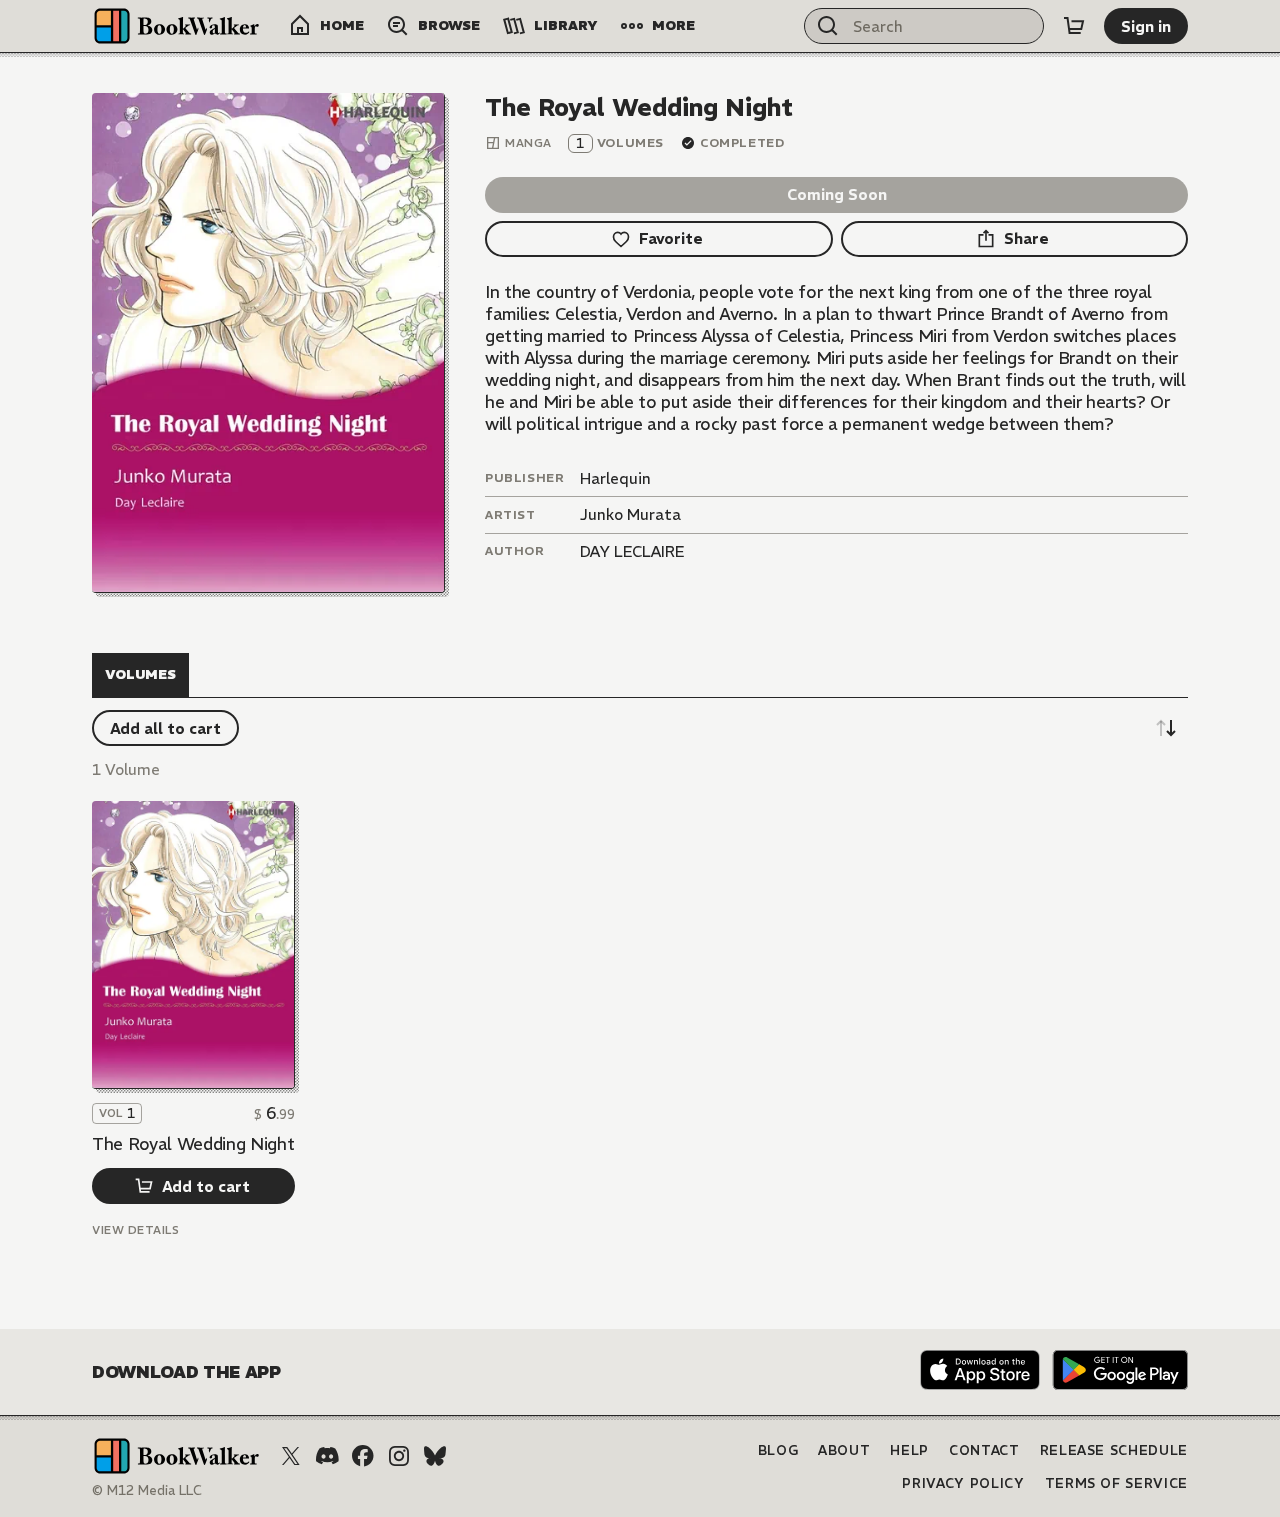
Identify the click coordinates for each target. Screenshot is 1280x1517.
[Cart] (1074, 26)
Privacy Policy (963, 1483)
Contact (984, 1450)
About (844, 1450)
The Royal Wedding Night (193, 1144)
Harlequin (615, 478)
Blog (778, 1450)
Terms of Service (1116, 1483)
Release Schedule (1114, 1450)
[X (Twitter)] (291, 1456)
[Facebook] (363, 1456)
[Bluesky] (435, 1456)
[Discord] (327, 1456)
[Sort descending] (1166, 728)
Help (909, 1450)
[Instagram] (399, 1456)
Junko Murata (630, 514)
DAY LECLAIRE (632, 551)
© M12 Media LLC (147, 1490)
